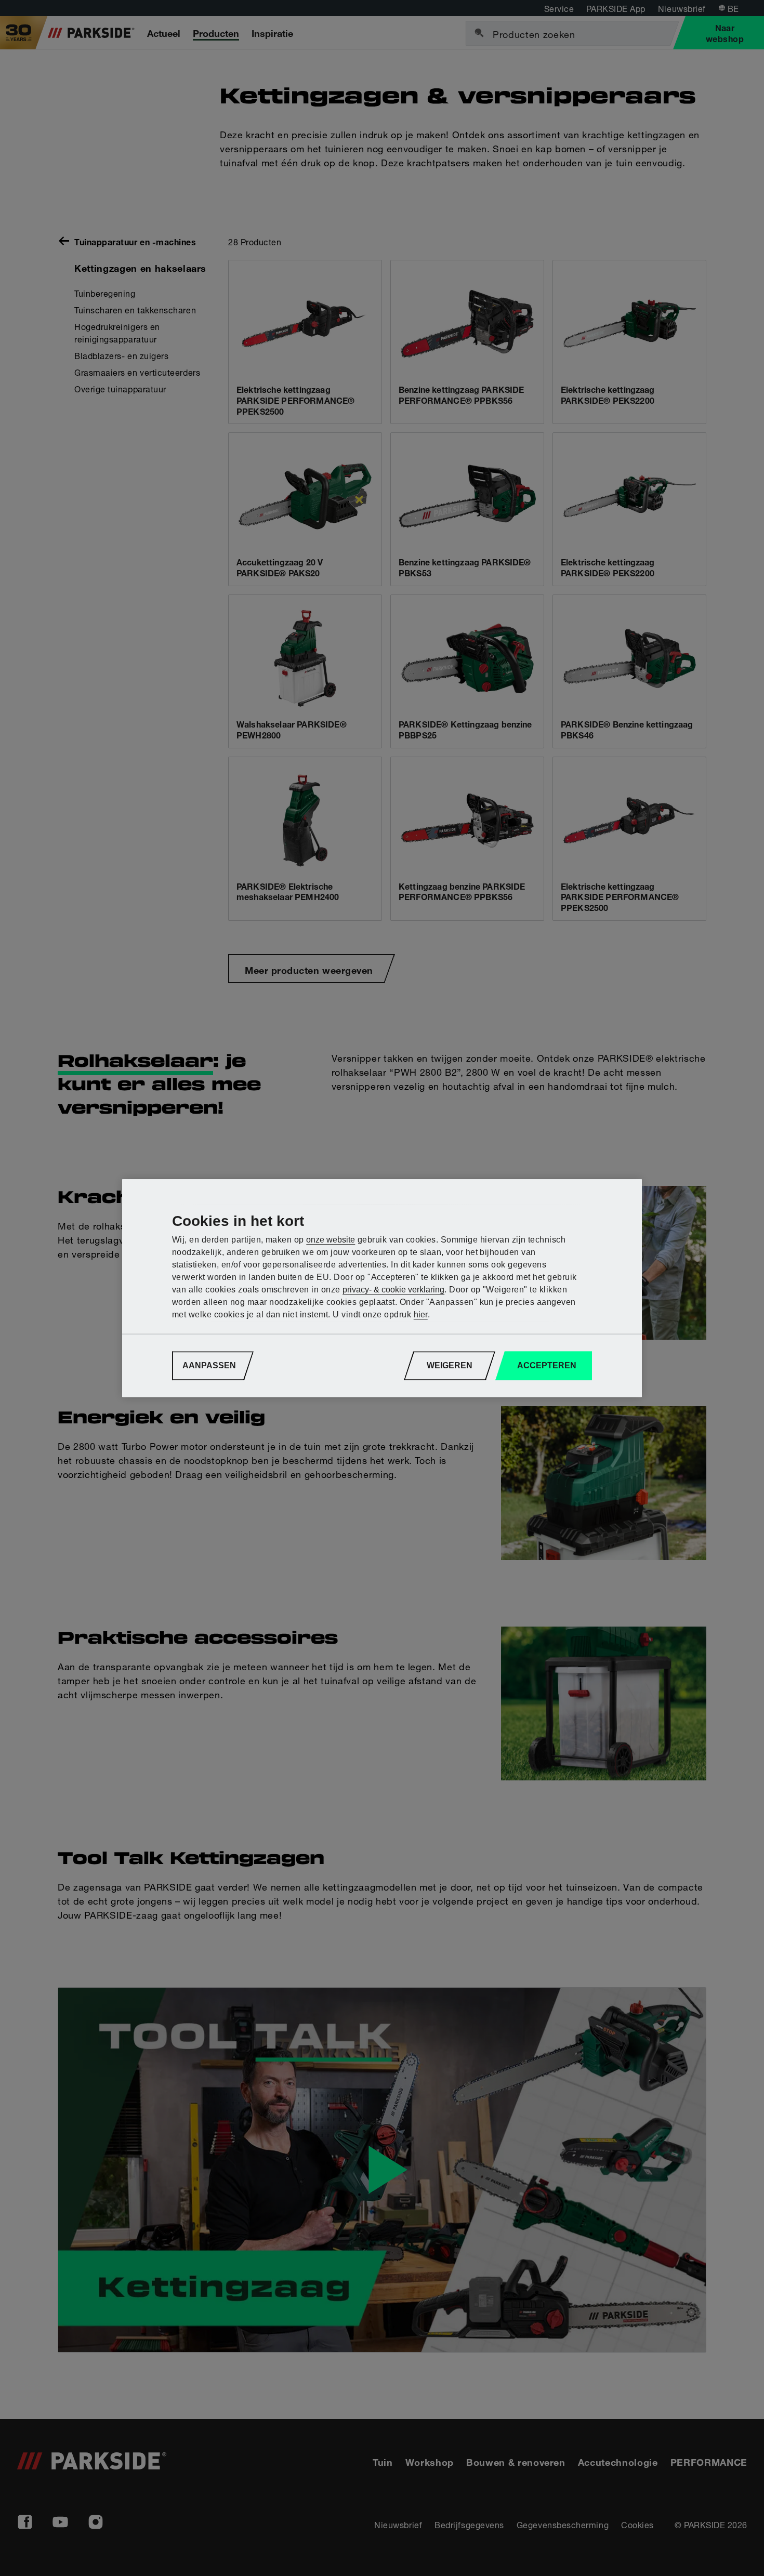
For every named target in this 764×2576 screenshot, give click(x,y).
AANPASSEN (209, 1365)
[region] (382, 1288)
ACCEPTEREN (547, 1365)
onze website (331, 1240)
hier (421, 1315)
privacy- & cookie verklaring (393, 1290)
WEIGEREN (450, 1365)
